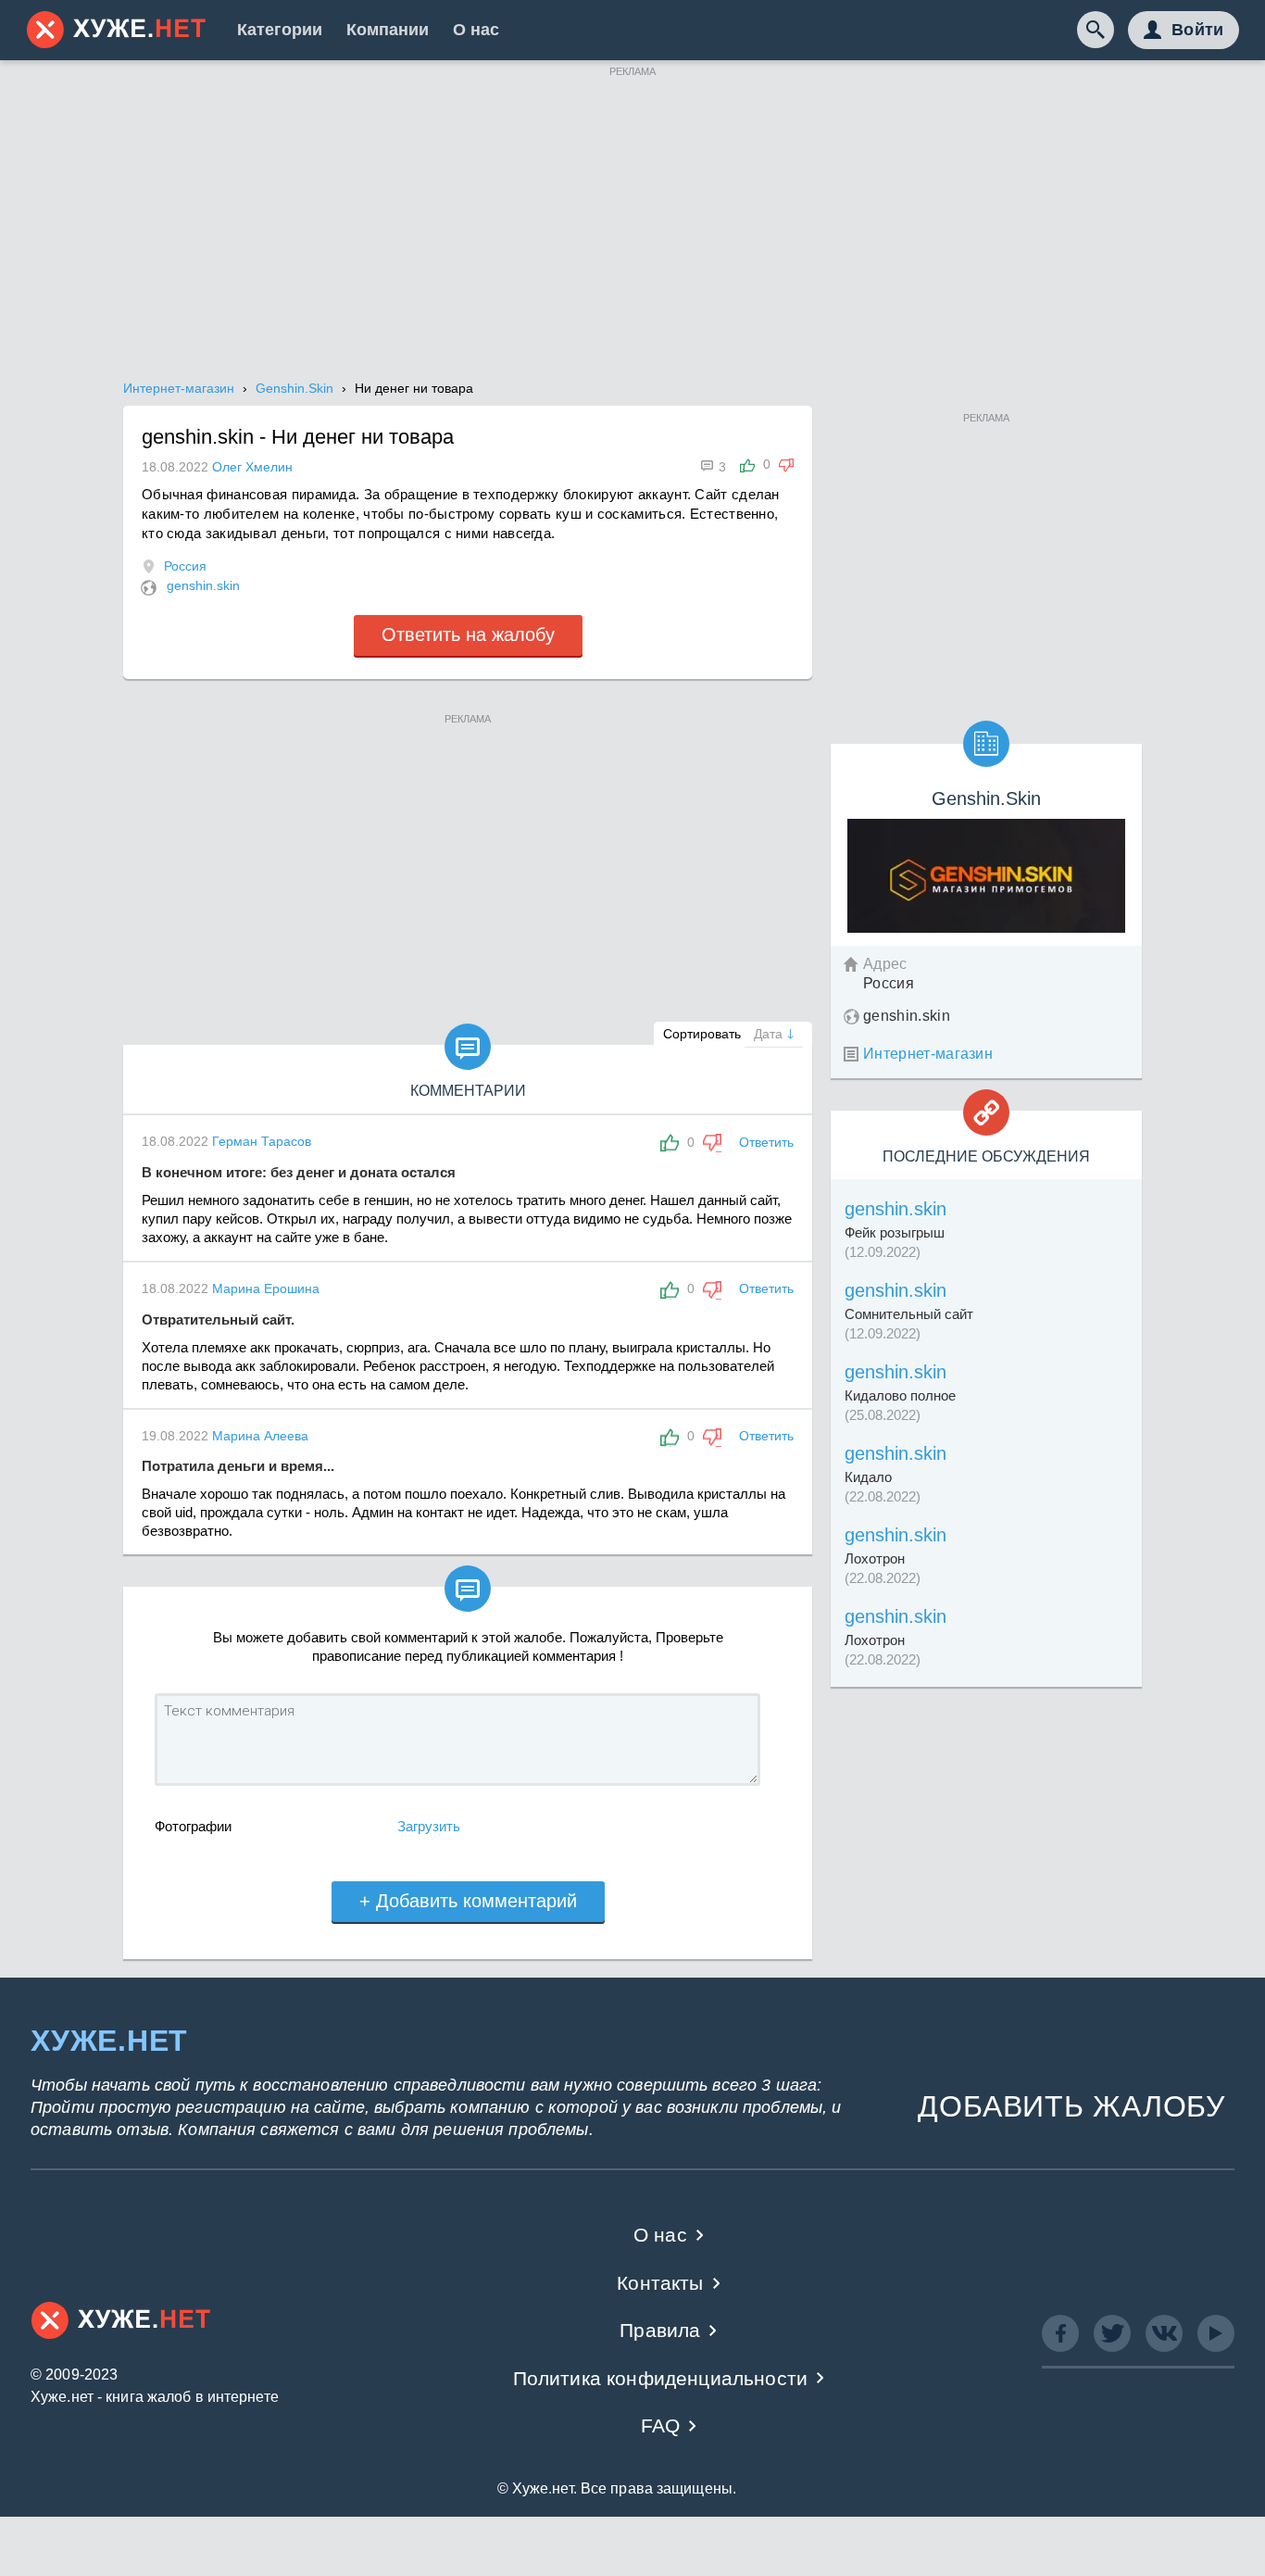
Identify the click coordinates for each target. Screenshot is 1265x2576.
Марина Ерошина (266, 1288)
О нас (476, 30)
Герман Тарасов (262, 1141)
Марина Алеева (260, 1436)
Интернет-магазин (928, 1054)
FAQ (661, 2425)
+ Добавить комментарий (468, 1901)
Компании (388, 30)
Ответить (766, 1142)
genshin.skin (203, 585)
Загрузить (429, 1826)
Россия (185, 566)
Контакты (660, 2283)
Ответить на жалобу (468, 635)
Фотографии (193, 1826)
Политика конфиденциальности (661, 2378)
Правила (660, 2330)
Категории (280, 30)
